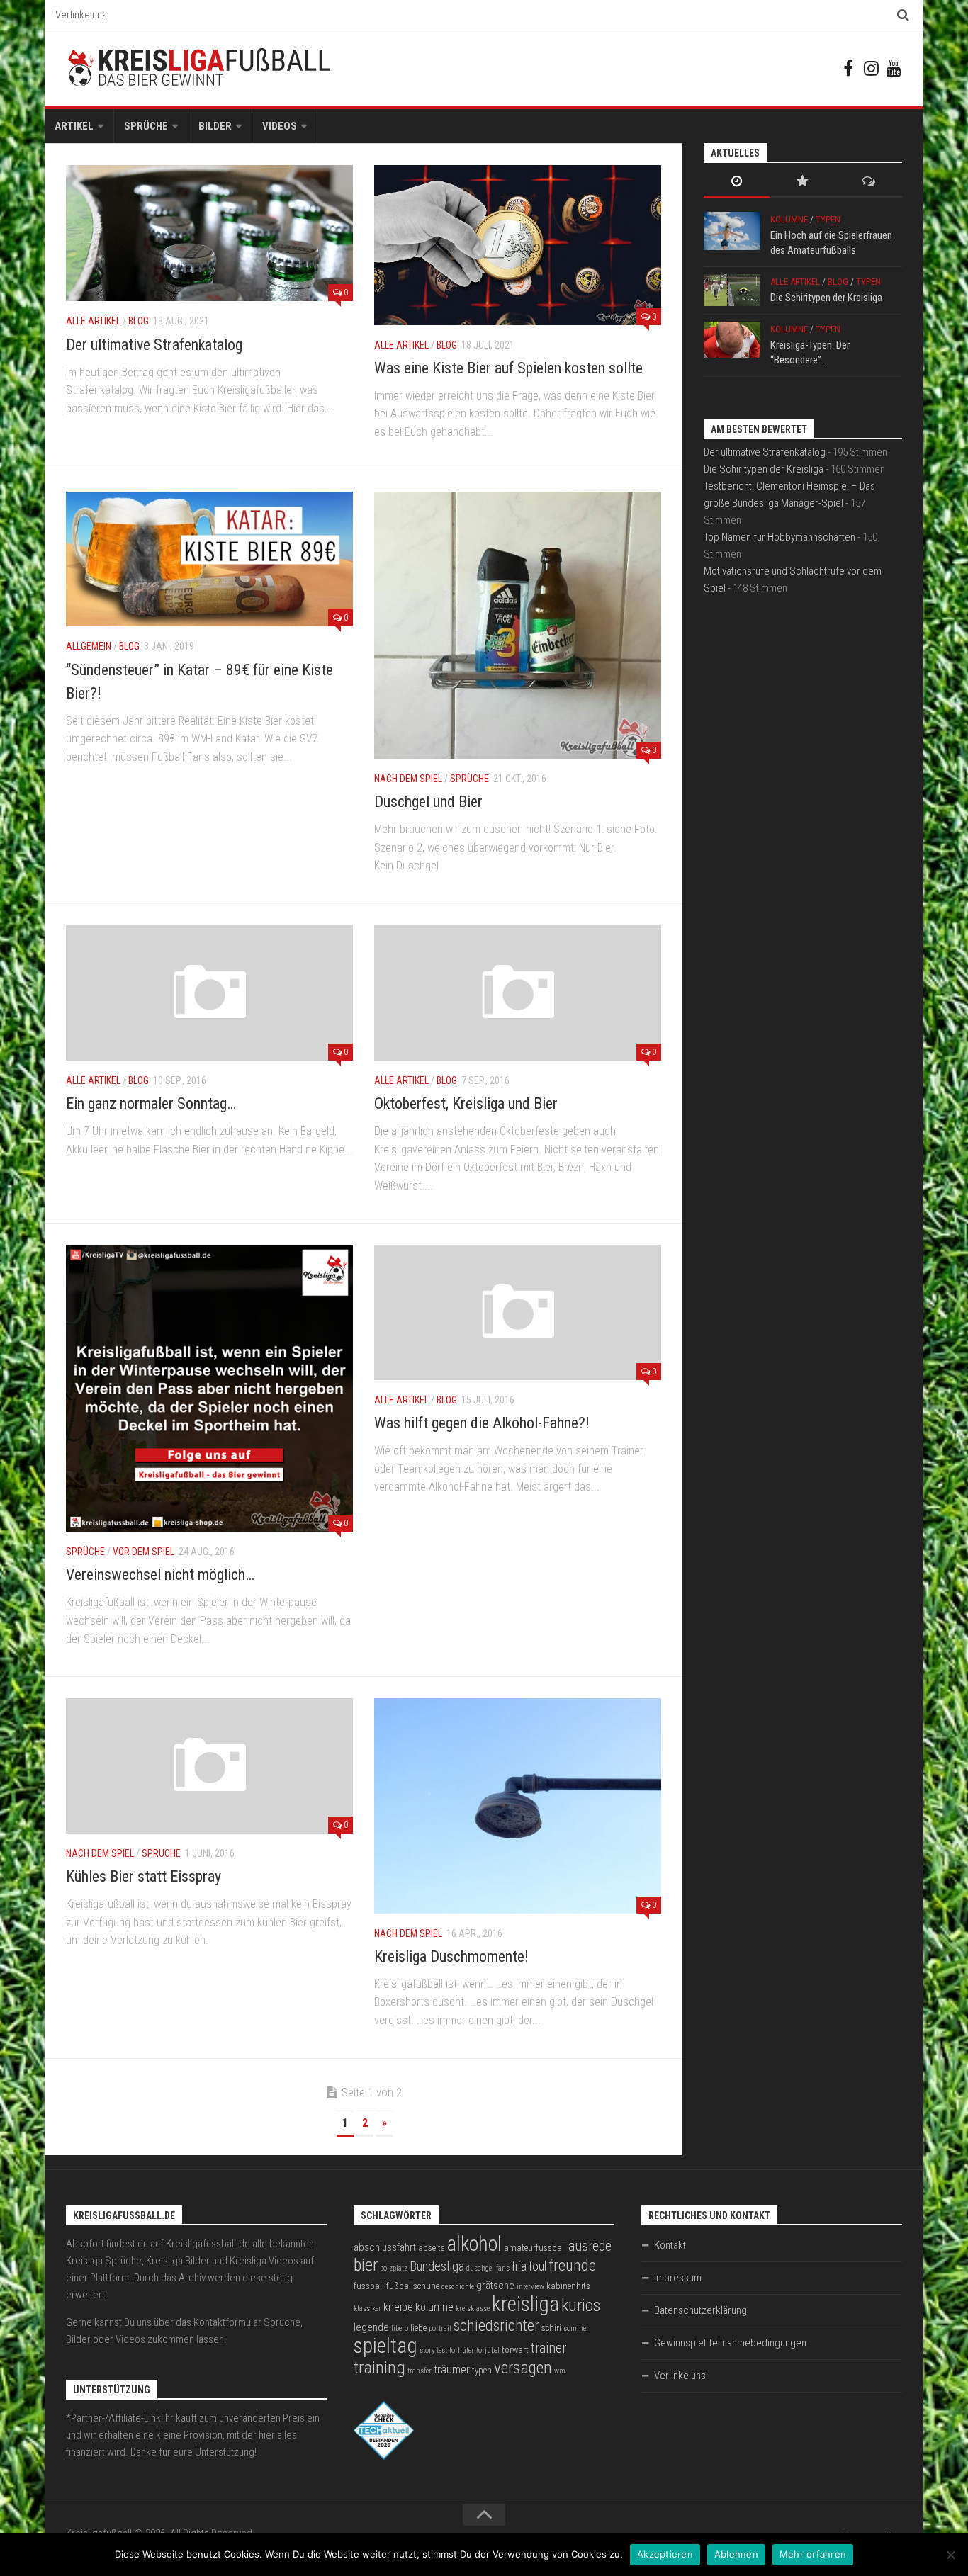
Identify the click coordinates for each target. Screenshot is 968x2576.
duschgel (480, 2268)
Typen (828, 219)
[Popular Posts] (803, 182)
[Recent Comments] (869, 182)
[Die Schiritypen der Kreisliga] (732, 290)
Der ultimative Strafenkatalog (154, 345)
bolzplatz (394, 2268)
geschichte (458, 2287)
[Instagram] (871, 68)
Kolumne (789, 219)
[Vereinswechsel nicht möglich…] (209, 1388)
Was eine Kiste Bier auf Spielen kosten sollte (508, 368)
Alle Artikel (93, 321)
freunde (572, 2265)
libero (400, 2328)
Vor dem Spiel (143, 1552)
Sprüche (146, 126)
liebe (418, 2328)
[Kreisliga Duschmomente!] (518, 1806)
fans (503, 2268)
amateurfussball (535, 2248)
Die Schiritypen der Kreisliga (826, 298)
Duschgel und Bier (428, 802)
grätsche (495, 2286)
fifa (519, 2266)
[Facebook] (848, 68)
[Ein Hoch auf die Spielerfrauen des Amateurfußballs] (732, 231)
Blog (139, 321)
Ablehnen (736, 2554)
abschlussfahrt (385, 2247)
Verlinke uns (81, 15)
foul (538, 2266)
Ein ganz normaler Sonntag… (151, 1103)
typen (482, 2370)
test (442, 2350)
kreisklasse (473, 2309)
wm (560, 2371)
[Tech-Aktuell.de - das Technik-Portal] (384, 2456)
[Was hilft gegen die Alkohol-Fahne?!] (518, 1312)
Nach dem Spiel (408, 779)
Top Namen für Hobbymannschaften (780, 537)
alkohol (474, 2244)
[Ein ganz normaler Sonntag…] (209, 993)
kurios (581, 2305)
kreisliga (525, 2304)
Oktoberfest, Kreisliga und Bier (466, 1103)
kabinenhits (568, 2286)
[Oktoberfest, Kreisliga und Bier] (518, 993)
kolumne (434, 2307)
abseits (432, 2248)
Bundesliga (437, 2266)
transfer (420, 2371)
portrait (440, 2328)
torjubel (488, 2350)
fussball (369, 2286)
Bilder (215, 126)
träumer (452, 2369)
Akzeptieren (665, 2554)
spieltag (385, 2346)
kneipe (398, 2307)
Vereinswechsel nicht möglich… (160, 1575)
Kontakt (670, 2245)
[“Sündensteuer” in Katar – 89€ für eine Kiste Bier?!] (209, 559)
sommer (576, 2328)
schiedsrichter (496, 2326)
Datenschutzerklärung (700, 2310)
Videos (280, 126)
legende (371, 2327)
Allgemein (89, 646)
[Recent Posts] (737, 182)
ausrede (590, 2246)
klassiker (367, 2309)
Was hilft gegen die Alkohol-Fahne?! (482, 1423)
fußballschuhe (413, 2286)
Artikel (74, 126)
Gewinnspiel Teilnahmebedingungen (730, 2343)
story (427, 2350)
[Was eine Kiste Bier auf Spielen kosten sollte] (518, 245)
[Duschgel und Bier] (518, 625)
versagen (523, 2368)
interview (530, 2287)
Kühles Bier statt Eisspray (143, 1876)
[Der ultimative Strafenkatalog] (209, 233)
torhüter (462, 2350)
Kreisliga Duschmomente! (451, 1956)
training (379, 2367)
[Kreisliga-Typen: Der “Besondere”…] (732, 340)
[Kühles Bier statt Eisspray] (209, 1766)
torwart (515, 2350)
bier (366, 2265)
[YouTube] (894, 68)
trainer (548, 2348)
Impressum (678, 2278)
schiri (551, 2328)
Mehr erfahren (813, 2554)
